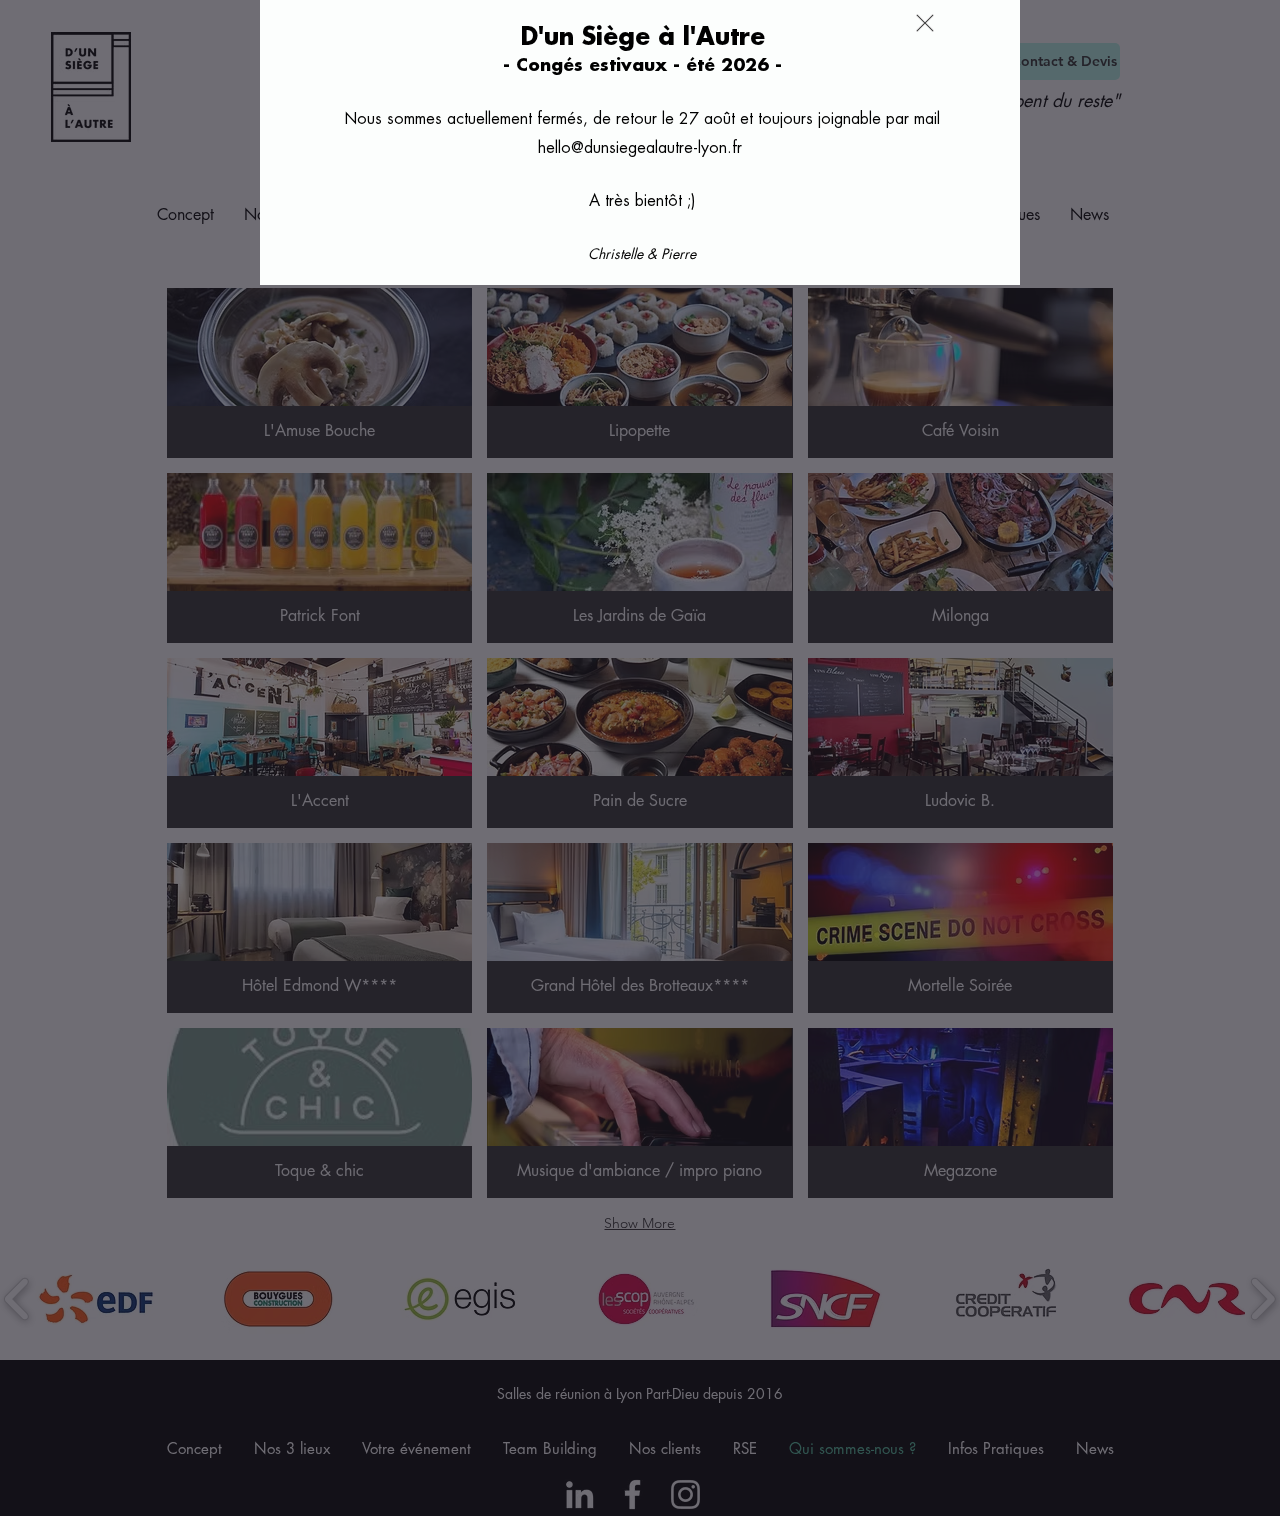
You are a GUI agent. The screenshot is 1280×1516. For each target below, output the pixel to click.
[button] (925, 23)
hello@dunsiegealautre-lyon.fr (640, 148)
